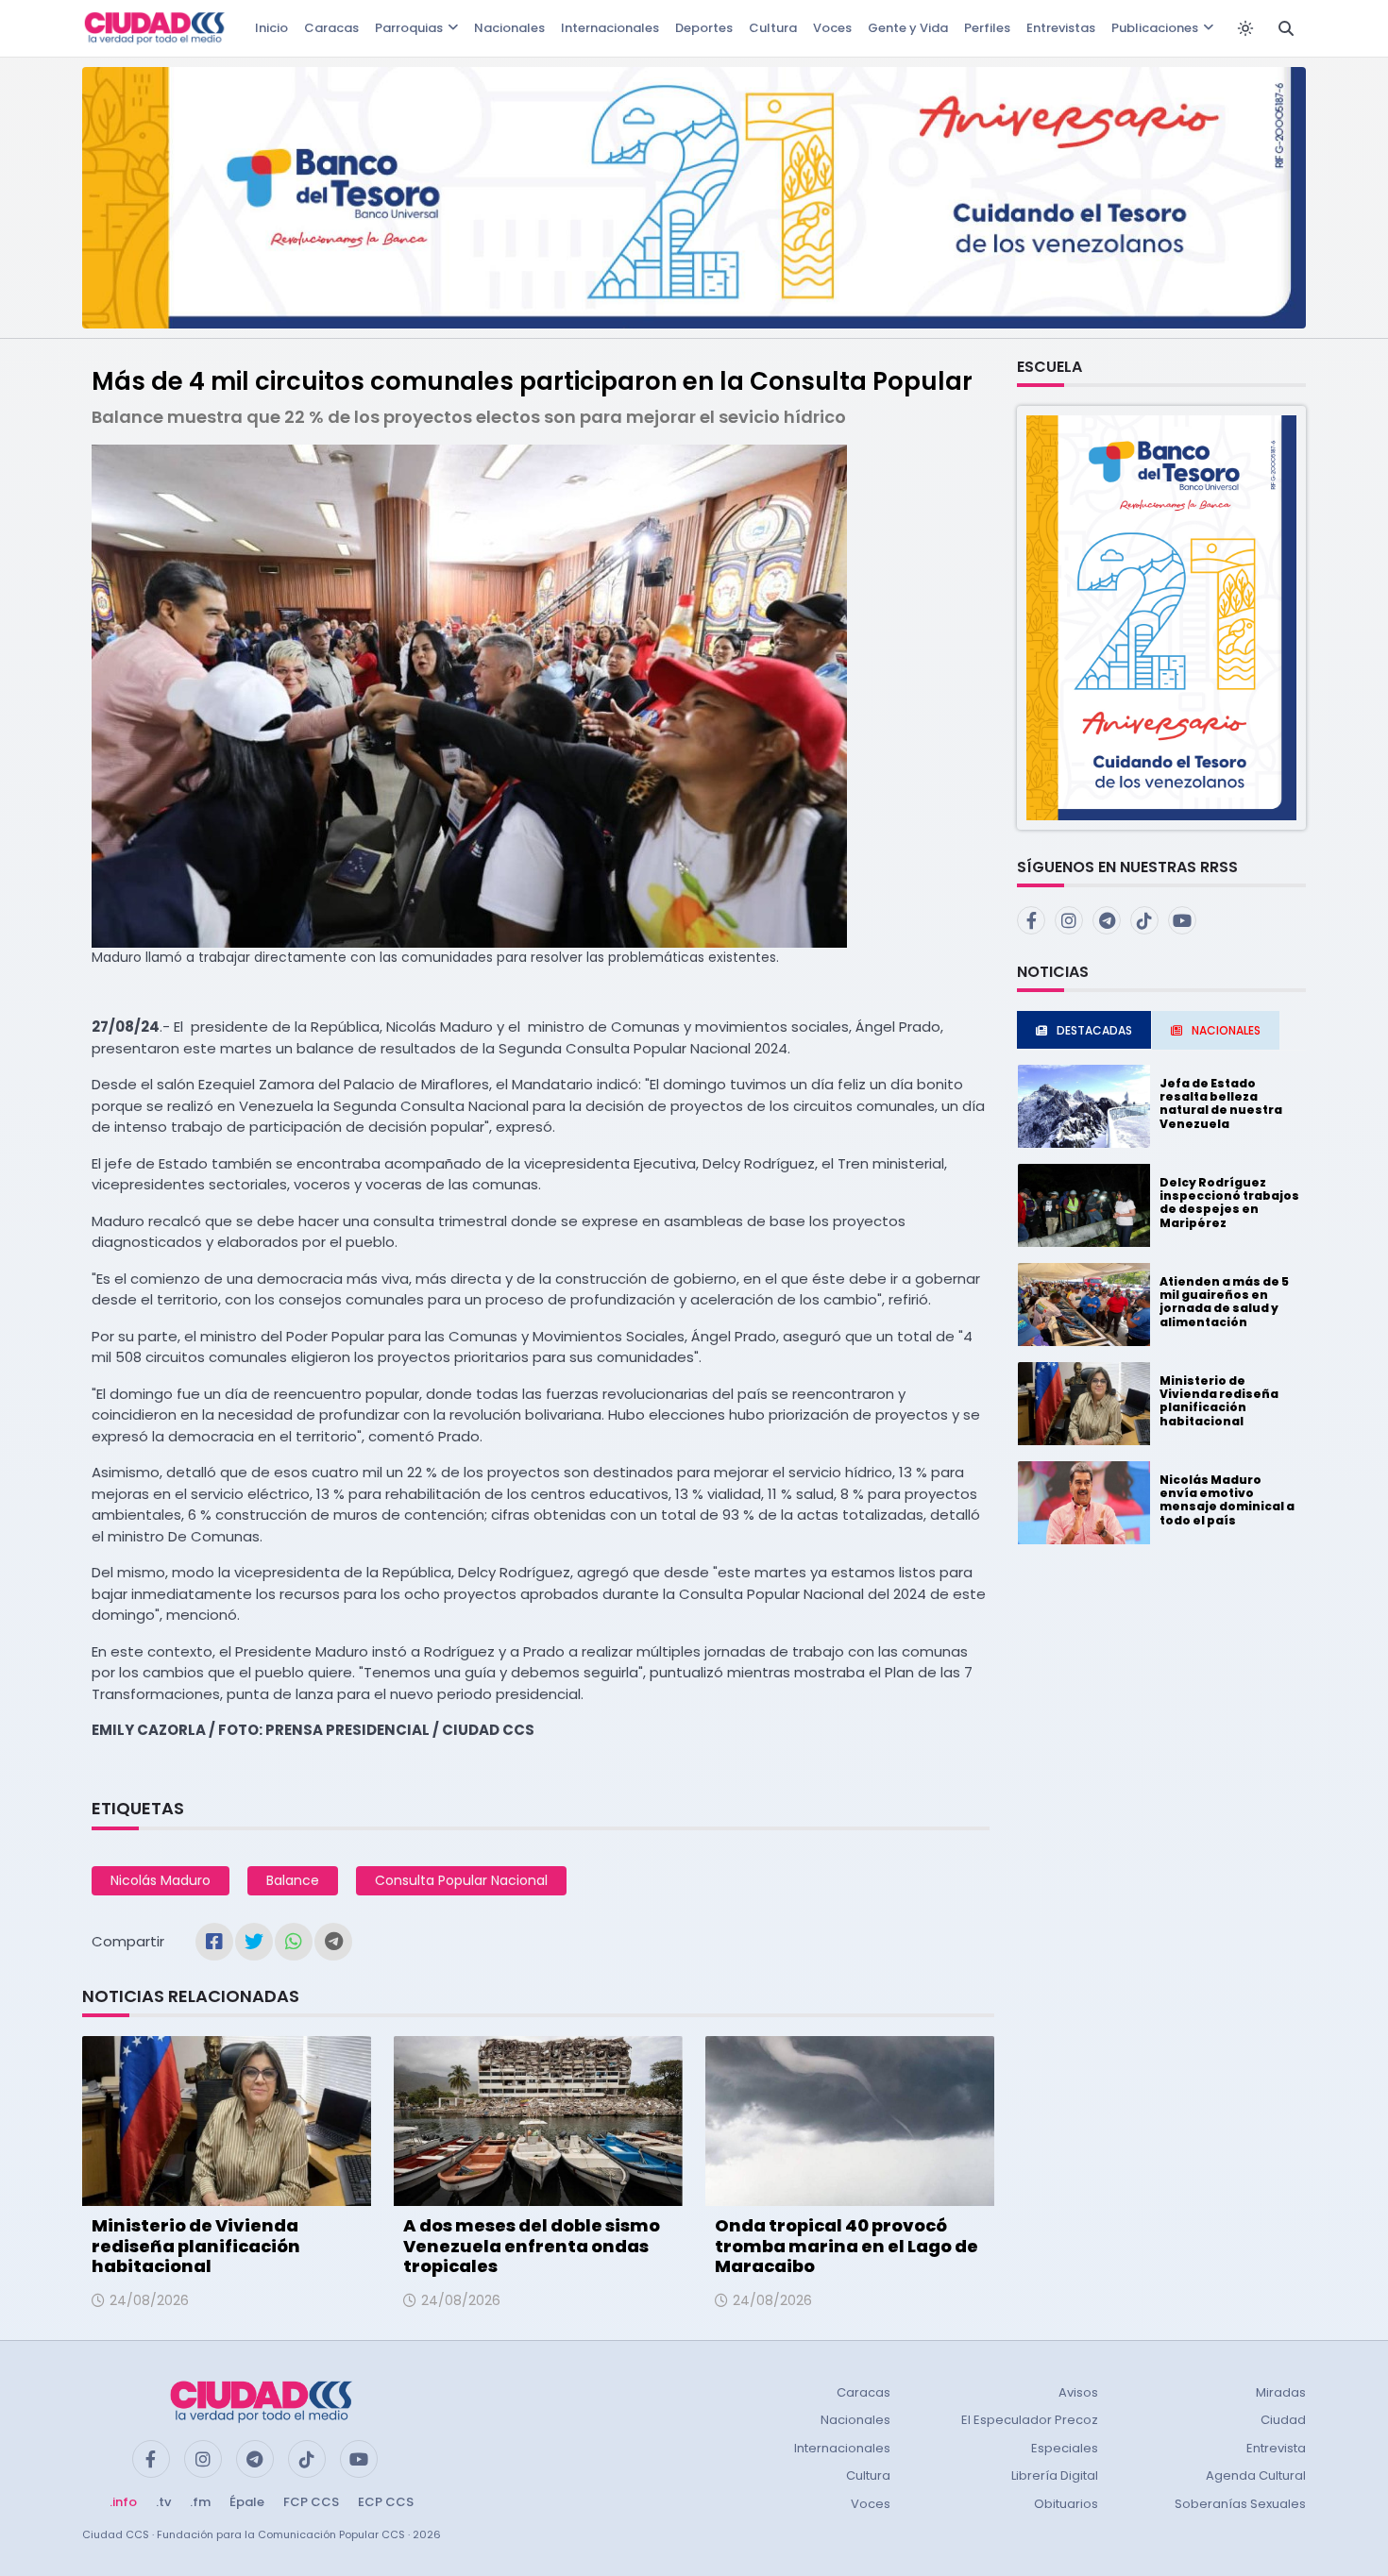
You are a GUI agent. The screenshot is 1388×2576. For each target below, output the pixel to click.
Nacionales (509, 28)
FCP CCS (311, 2502)
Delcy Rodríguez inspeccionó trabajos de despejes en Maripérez (1229, 1203)
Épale (247, 2502)
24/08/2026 (149, 2300)
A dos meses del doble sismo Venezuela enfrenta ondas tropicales (532, 2246)
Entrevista (1276, 2448)
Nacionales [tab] (1226, 1030)
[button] (1161, 617)
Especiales (1065, 2448)
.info (123, 2502)
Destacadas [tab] (1094, 1030)
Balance (293, 1880)
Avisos (1078, 2392)
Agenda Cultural (1256, 2475)
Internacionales (610, 28)
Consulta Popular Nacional (461, 1880)
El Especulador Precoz (1030, 2420)
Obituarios (1066, 2504)
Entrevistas (1061, 28)
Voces (832, 28)
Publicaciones (1155, 28)
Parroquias (409, 28)
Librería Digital (1055, 2475)
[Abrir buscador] (1286, 28)
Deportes (704, 28)
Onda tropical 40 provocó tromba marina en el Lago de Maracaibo (846, 2246)
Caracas (331, 28)
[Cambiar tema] (1245, 28)
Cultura (773, 28)
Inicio (271, 28)
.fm (200, 2502)
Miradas (1281, 2392)
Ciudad (1283, 2420)
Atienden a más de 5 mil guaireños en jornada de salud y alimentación (1224, 1302)
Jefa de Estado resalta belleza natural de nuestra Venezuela (1221, 1103)
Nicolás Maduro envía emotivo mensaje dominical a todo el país (1227, 1500)
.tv (163, 2502)
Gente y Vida (908, 28)
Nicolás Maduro (161, 1880)
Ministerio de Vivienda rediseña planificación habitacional (196, 2246)
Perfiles (987, 28)
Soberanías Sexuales (1240, 2504)
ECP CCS (386, 2502)
